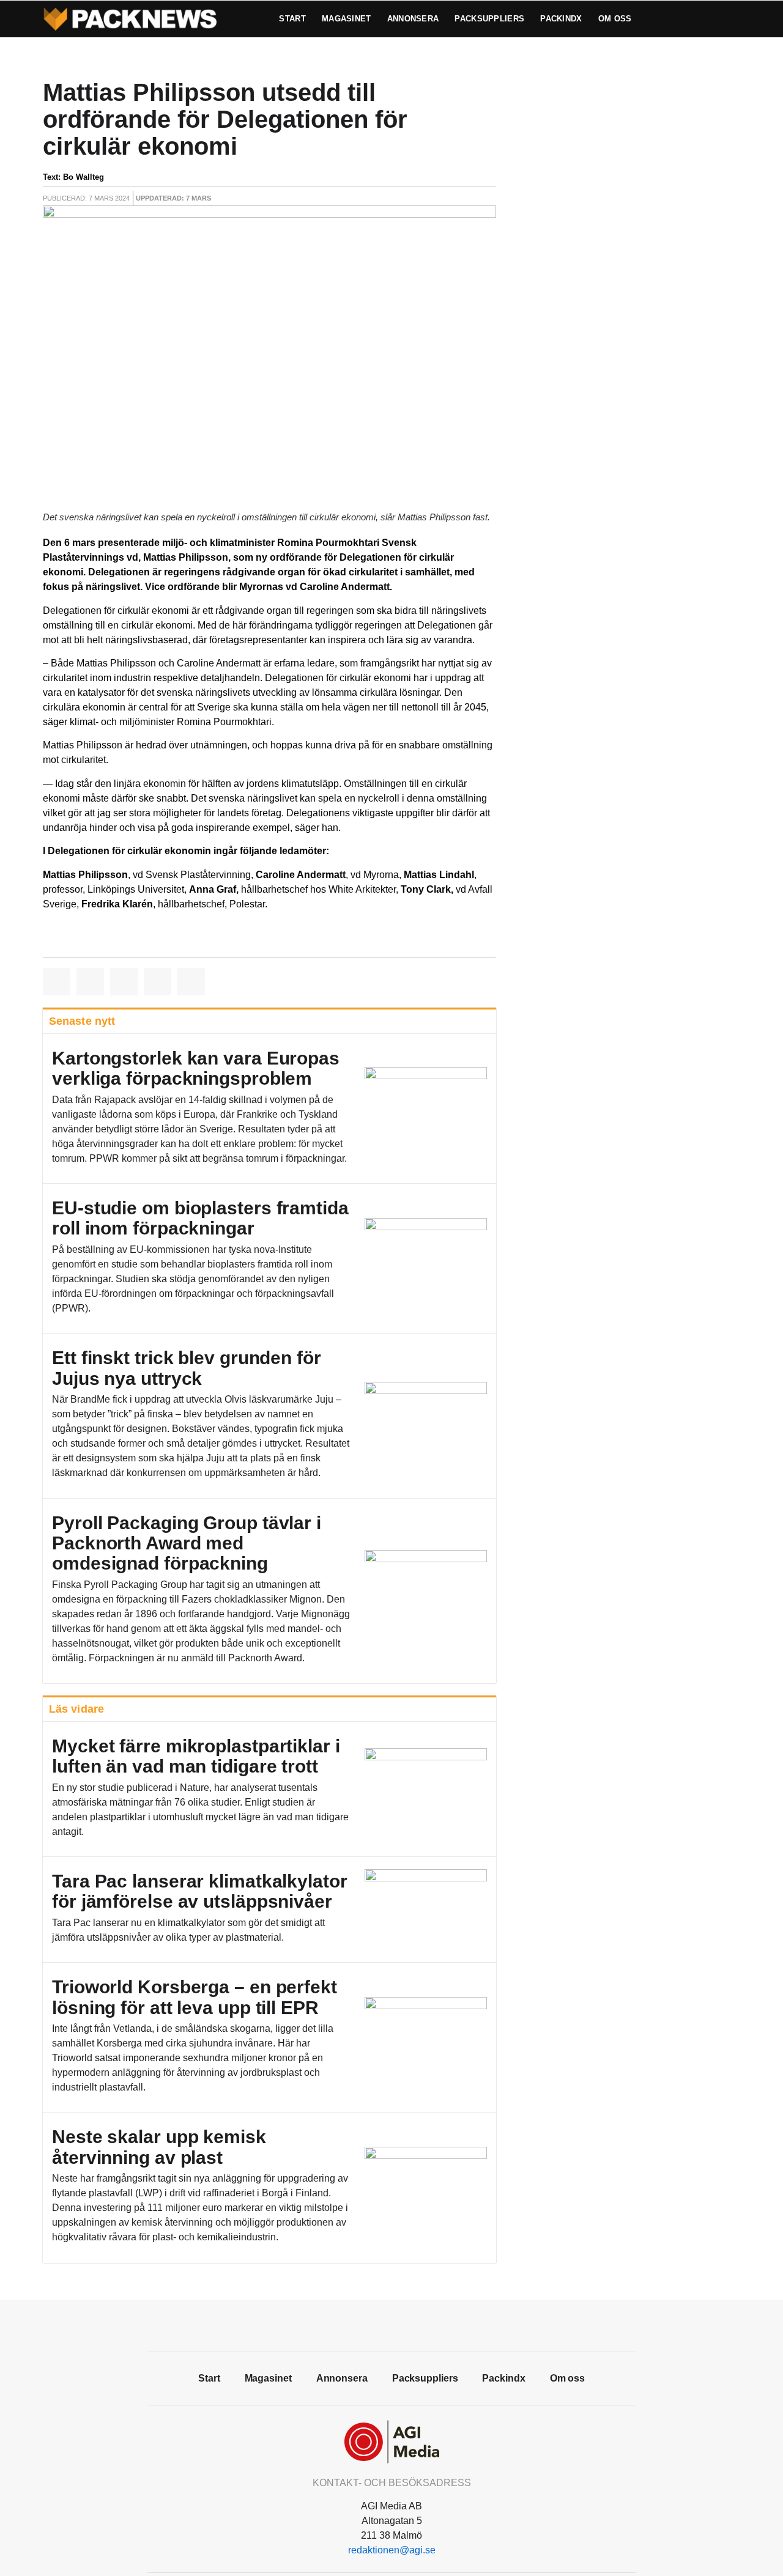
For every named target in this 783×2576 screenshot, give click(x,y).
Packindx (561, 19)
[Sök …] (713, 19)
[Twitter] (391, 2324)
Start (292, 19)
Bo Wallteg (83, 177)
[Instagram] (419, 2324)
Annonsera (413, 19)
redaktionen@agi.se (392, 2550)
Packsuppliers (489, 19)
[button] (57, 982)
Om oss (615, 19)
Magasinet (347, 19)
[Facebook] (364, 2324)
